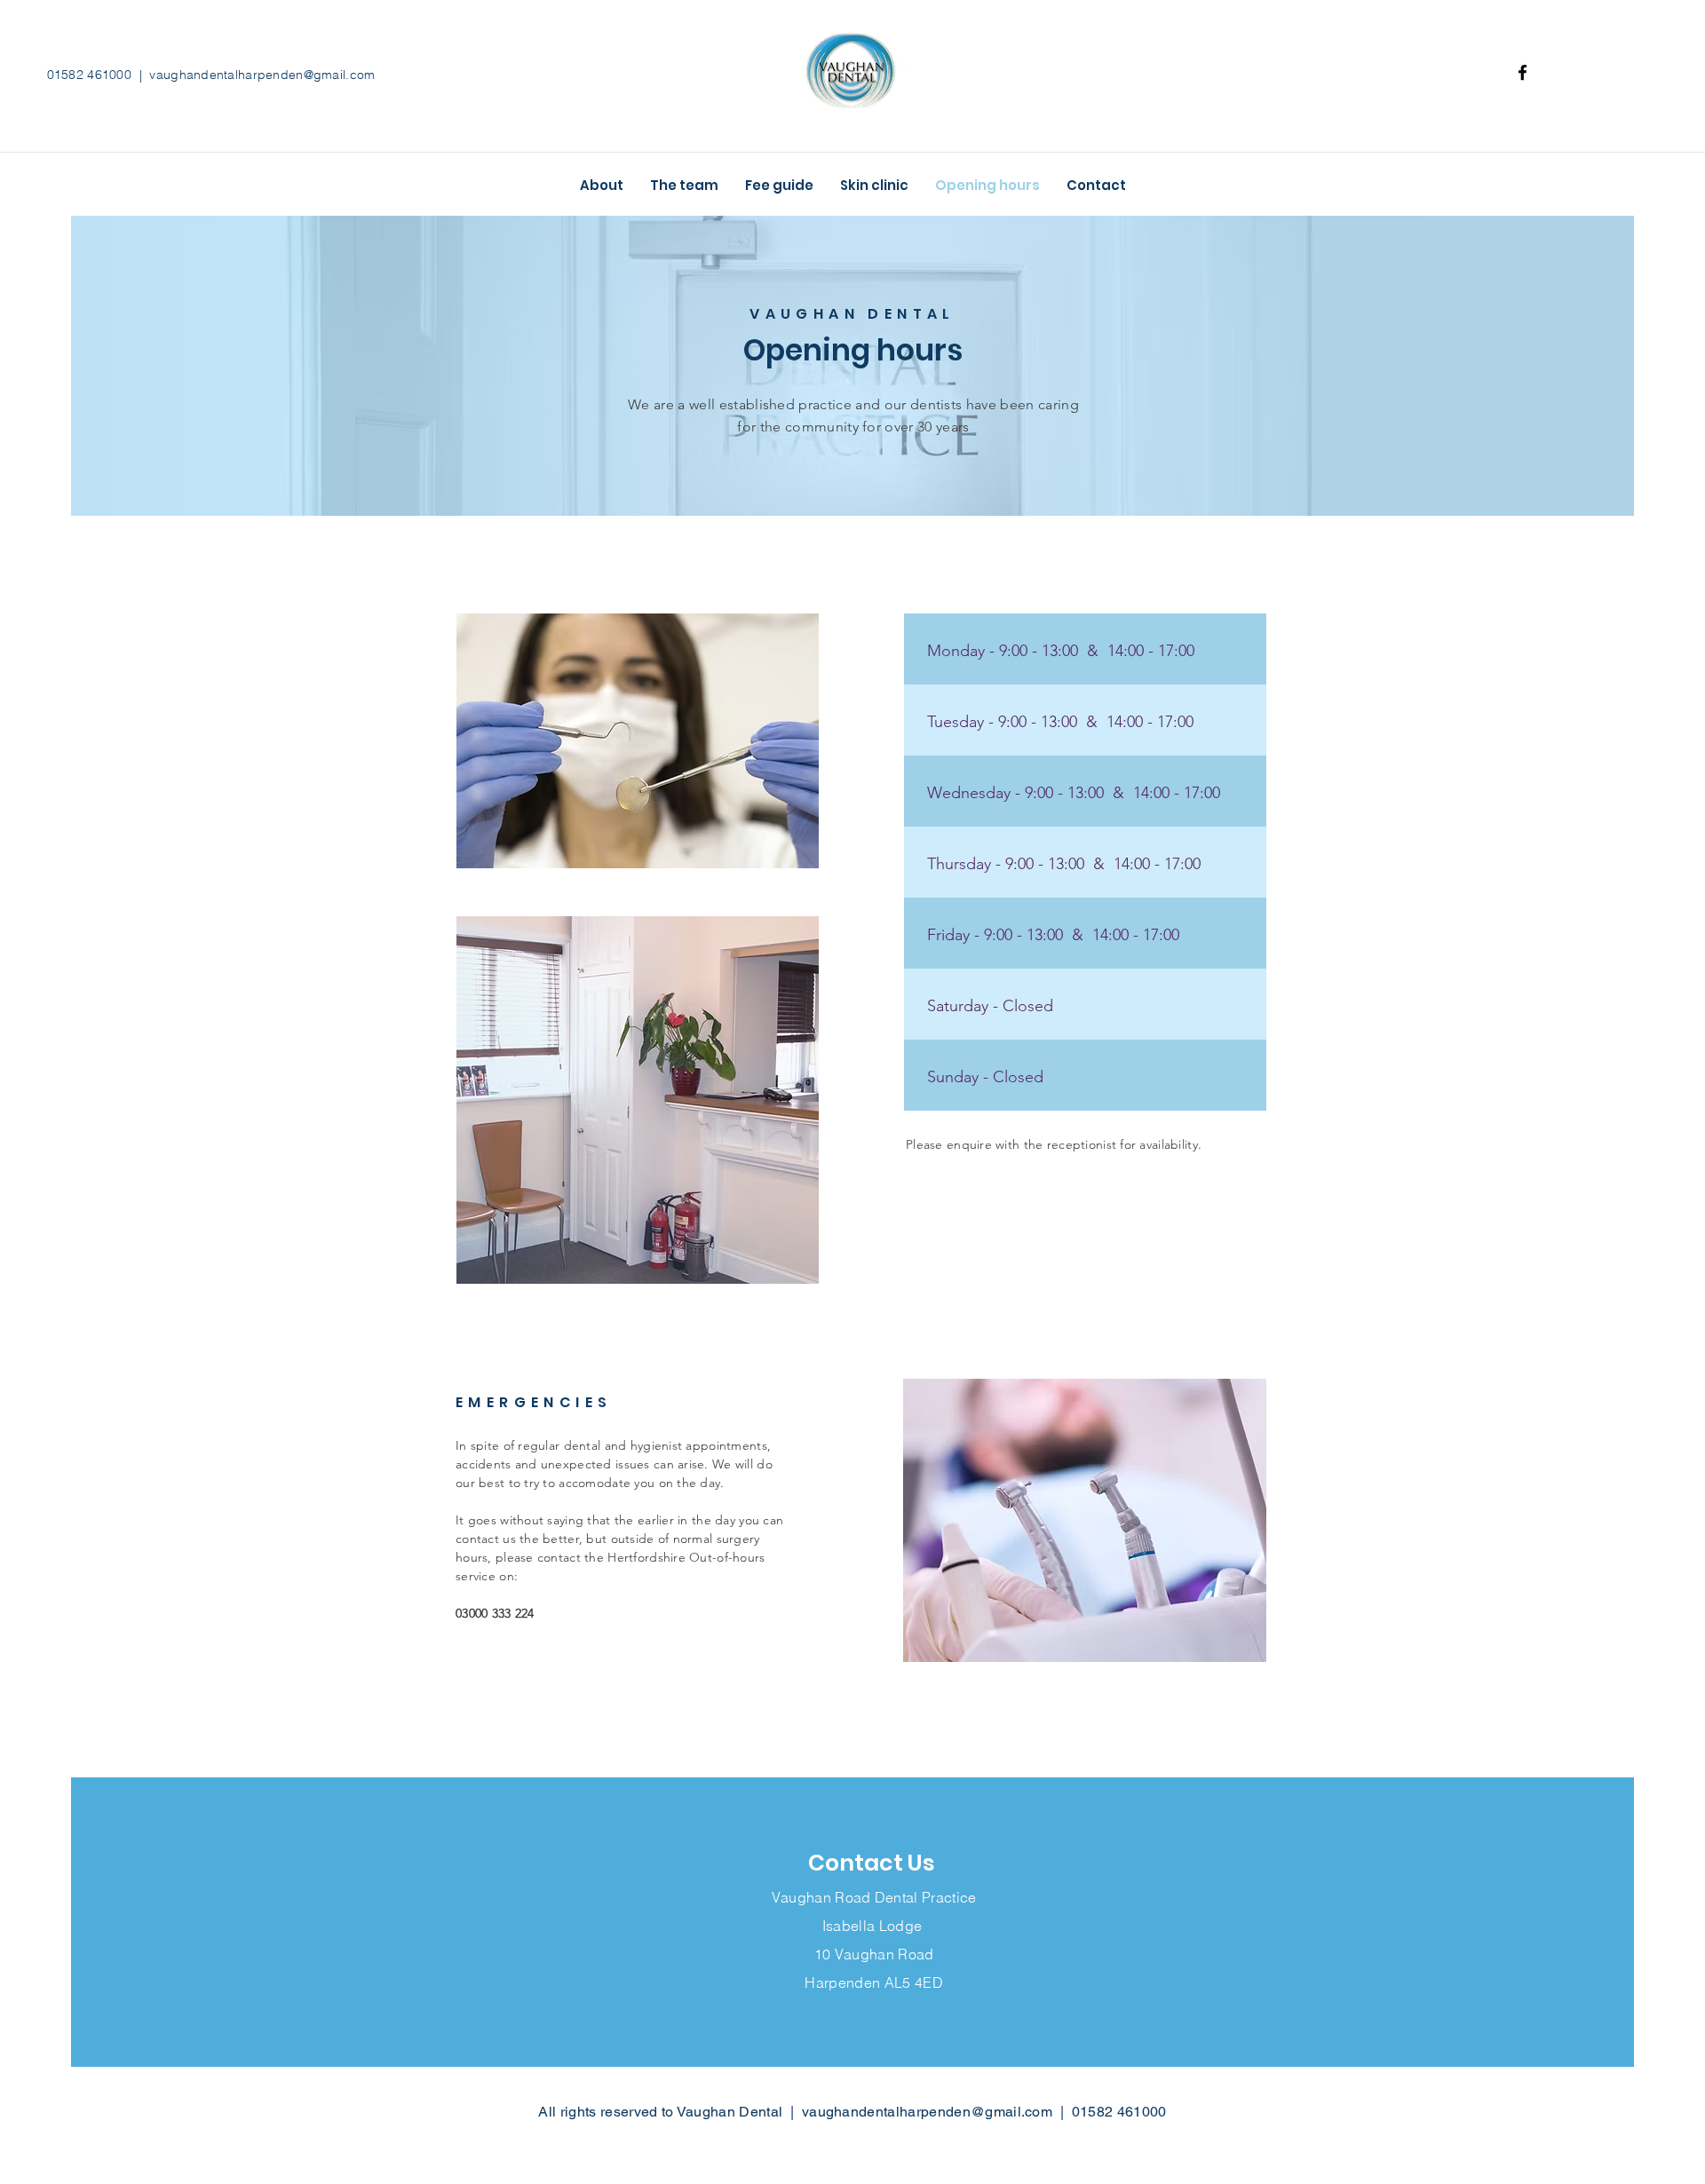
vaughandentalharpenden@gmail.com (262, 75)
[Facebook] (1523, 72)
